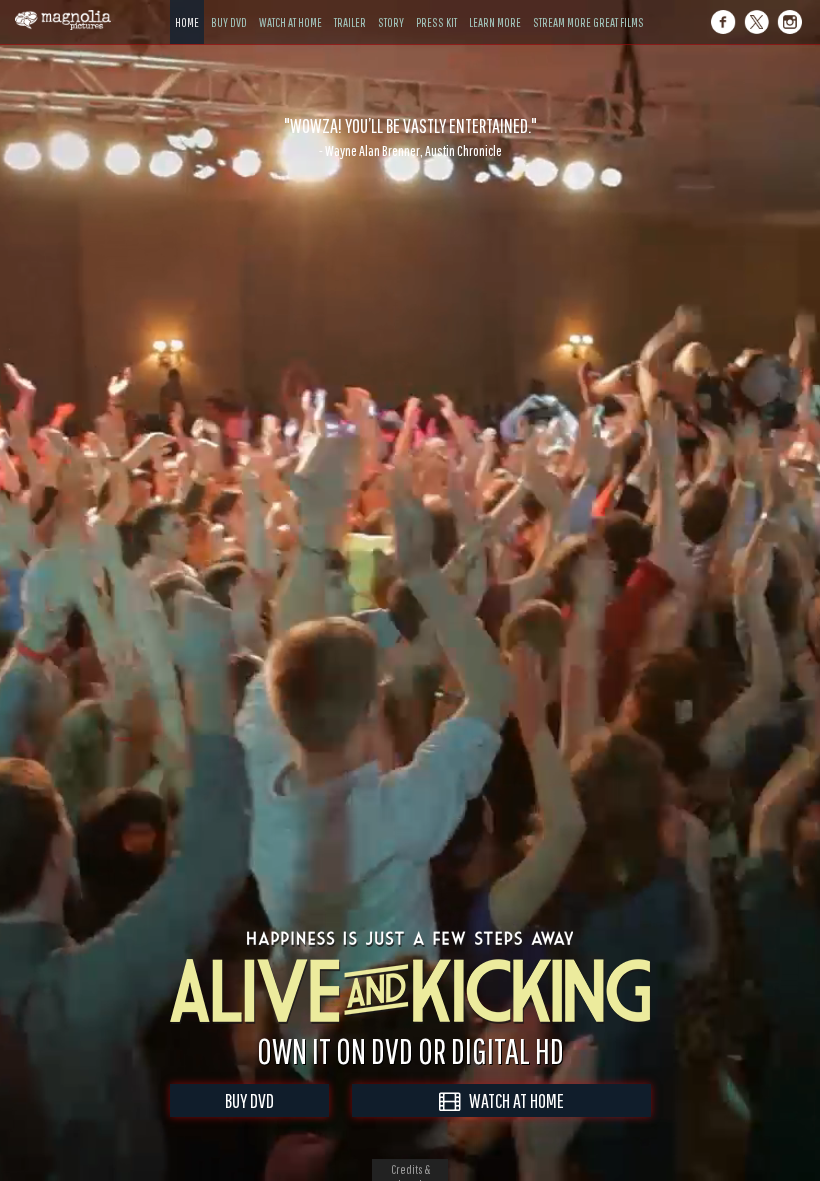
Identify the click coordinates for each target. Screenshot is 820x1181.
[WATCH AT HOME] (290, 7)
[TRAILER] (350, 7)
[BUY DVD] (229, 7)
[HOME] (187, 7)
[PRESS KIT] (436, 7)
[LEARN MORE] (495, 7)
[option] (410, 137)
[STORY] (391, 7)
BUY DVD (249, 1100)
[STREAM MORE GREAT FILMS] (588, 7)
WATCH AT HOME (512, 1100)
